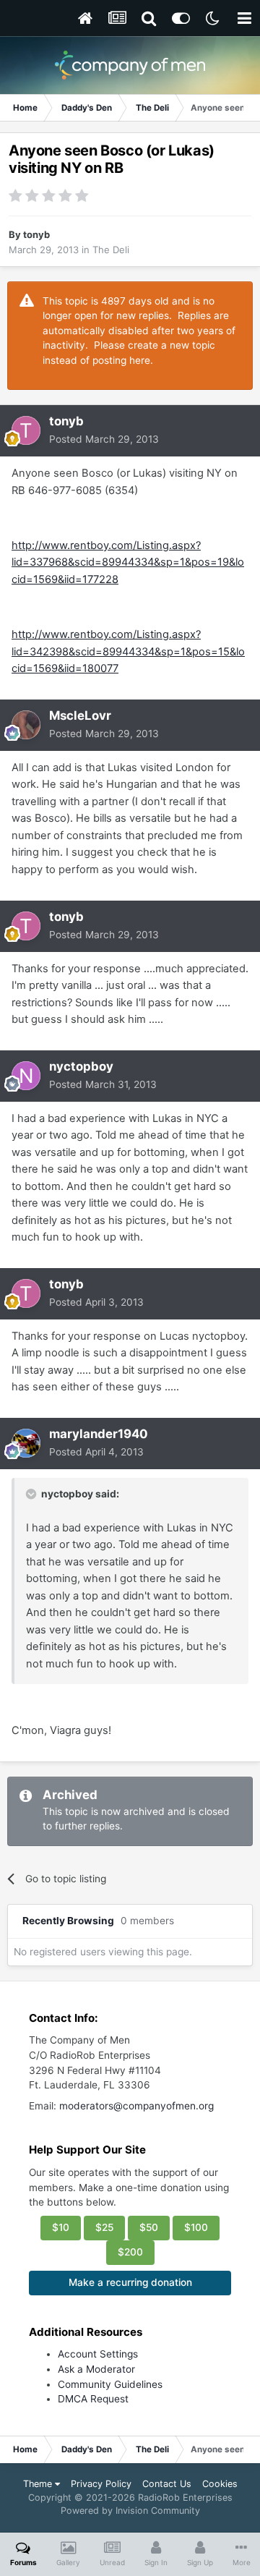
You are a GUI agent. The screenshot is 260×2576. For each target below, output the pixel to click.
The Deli (111, 250)
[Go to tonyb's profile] (26, 430)
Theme (39, 2484)
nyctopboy (81, 1066)
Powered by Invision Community (130, 2511)
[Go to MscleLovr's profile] (26, 725)
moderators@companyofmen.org (136, 2106)
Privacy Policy (101, 2484)
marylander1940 (99, 1434)
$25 (104, 2227)
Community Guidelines (110, 2384)
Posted (104, 439)
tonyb (36, 234)
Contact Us (167, 2484)
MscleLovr (80, 715)
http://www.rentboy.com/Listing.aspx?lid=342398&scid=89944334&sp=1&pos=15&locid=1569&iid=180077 (128, 651)
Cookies (220, 2484)
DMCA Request (93, 2399)
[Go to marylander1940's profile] (26, 1443)
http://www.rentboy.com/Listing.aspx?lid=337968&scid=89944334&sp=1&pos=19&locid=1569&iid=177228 (128, 562)
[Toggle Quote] (32, 1494)
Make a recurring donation (130, 2282)
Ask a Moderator (96, 2369)
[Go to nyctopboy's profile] (26, 1076)
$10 (61, 2227)
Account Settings (98, 2354)
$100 (196, 2227)
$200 (130, 2252)
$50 (149, 2227)
